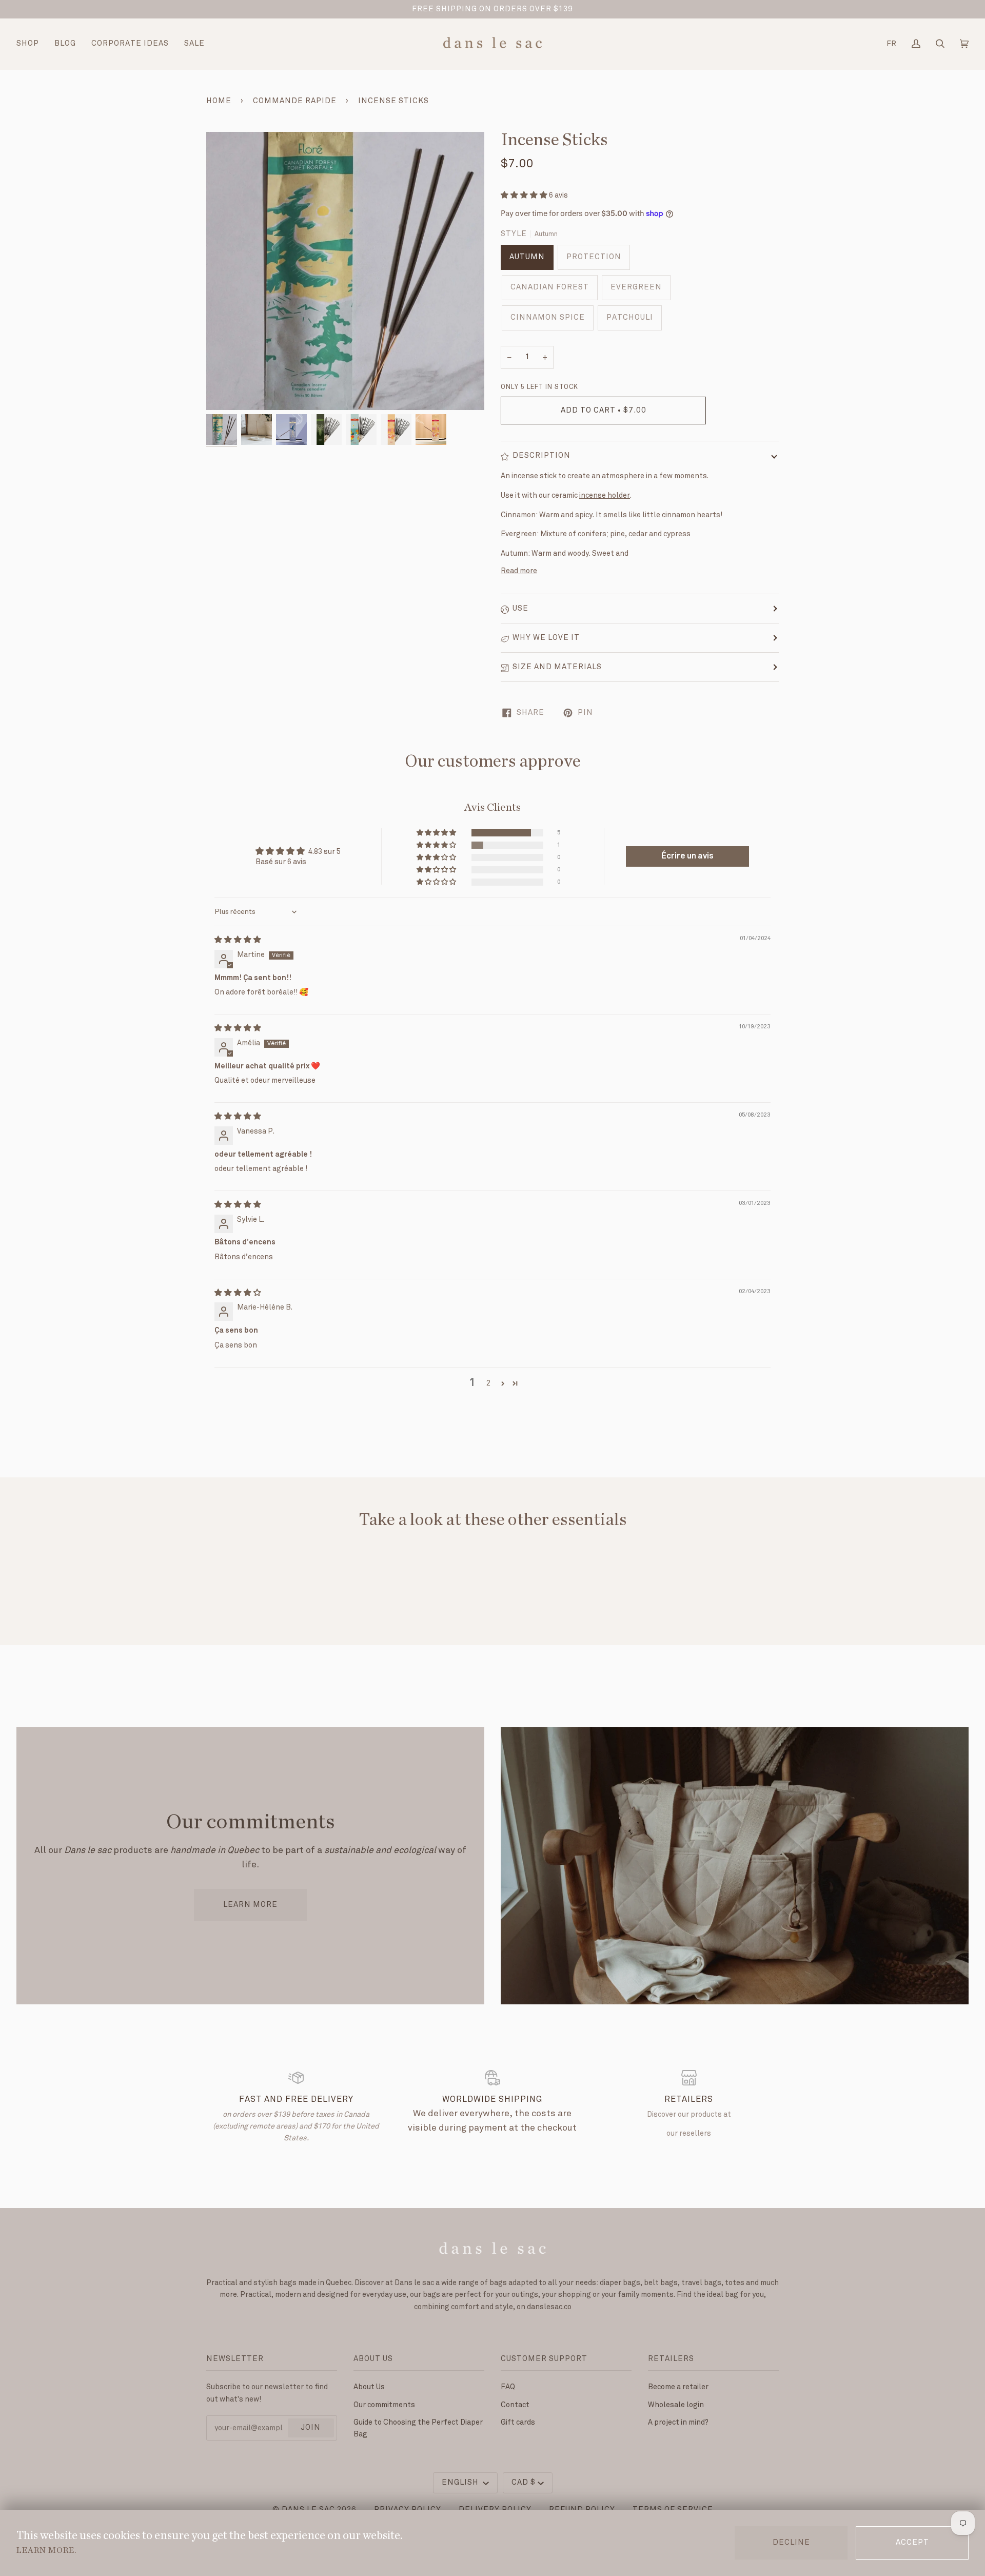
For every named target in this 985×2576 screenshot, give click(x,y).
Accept (912, 2543)
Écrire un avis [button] (687, 856)
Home (219, 101)
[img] (238, 940)
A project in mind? (678, 2422)
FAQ (508, 2387)
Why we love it (546, 638)
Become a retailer (678, 2387)
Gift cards (518, 2422)
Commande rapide (295, 101)
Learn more (250, 1905)
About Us (369, 2387)
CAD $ (524, 2483)
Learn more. (46, 2550)
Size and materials (557, 667)
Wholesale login (676, 2405)
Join (311, 2428)
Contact (515, 2405)
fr (891, 44)
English (461, 2483)
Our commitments (384, 2405)
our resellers (689, 2133)
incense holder (605, 495)
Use (520, 609)
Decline (791, 2543)
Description (541, 456)
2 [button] (488, 1383)
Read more (519, 571)
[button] (525, 195)
